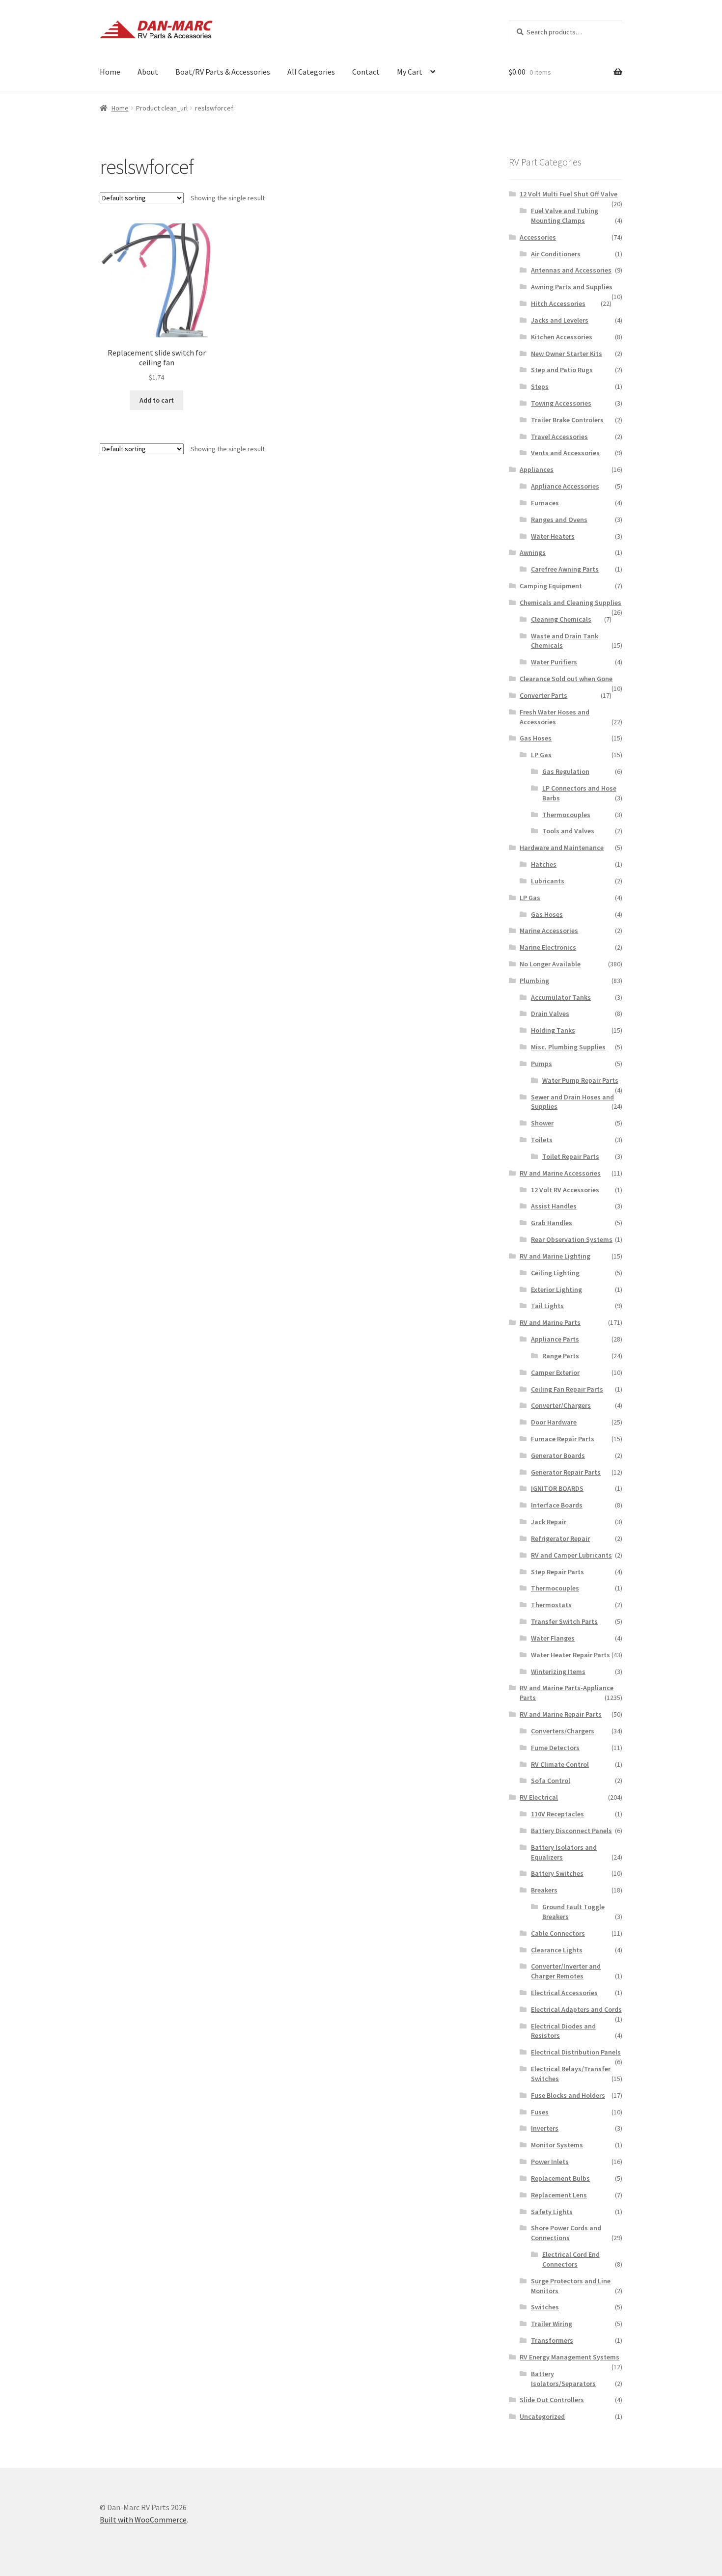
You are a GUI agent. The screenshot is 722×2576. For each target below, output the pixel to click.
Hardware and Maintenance (562, 848)
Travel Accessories (559, 437)
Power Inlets (550, 2162)
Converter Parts (543, 695)
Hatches (544, 864)
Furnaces (545, 503)
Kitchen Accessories (562, 337)
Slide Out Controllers (552, 2400)
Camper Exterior (555, 1372)
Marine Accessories (549, 931)
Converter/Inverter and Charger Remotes (566, 1971)
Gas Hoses (536, 738)
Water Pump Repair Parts (580, 1080)
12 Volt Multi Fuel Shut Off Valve (569, 194)
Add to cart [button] (157, 400)
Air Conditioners (556, 254)
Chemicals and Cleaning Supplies (570, 603)
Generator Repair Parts (566, 1472)
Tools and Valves (568, 831)
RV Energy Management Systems (569, 2357)
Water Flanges (553, 1638)
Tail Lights (547, 1306)
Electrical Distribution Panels (576, 2052)
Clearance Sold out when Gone (566, 679)
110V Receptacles (557, 1814)
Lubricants (548, 881)
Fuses (540, 2112)
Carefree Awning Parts (565, 569)
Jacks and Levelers (560, 320)
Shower (542, 1123)
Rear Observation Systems (572, 1239)
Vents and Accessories (565, 453)
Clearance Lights (557, 1950)
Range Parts (561, 1356)
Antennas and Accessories (571, 270)
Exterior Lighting (556, 1289)
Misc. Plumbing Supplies (568, 1047)
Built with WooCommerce (143, 2520)
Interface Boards (557, 1505)
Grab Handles (552, 1223)
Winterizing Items (558, 1672)
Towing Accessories (561, 403)
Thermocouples (566, 815)
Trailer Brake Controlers (567, 420)
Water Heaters (553, 536)
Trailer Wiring (552, 2324)
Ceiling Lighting (555, 1273)
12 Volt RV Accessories (565, 1190)
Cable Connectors (558, 1933)
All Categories (311, 72)
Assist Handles (554, 1206)
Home (110, 72)
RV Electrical (539, 1797)
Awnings (533, 552)
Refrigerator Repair (560, 1538)
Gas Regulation (566, 771)
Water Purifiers (554, 662)
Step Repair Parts (557, 1572)
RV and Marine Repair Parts (561, 1714)
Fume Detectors (555, 1748)
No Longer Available (550, 964)
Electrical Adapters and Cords (576, 2009)
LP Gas (541, 755)
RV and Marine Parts (550, 1322)
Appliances (537, 469)
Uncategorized (542, 2416)
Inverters (545, 2128)
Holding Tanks (553, 1030)
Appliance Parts (555, 1339)
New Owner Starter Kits (567, 354)
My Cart (410, 72)
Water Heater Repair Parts (570, 1655)
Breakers (544, 1890)
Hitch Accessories (558, 303)
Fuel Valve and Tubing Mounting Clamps (565, 216)
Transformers (552, 2340)
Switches (545, 2307)
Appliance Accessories (565, 486)
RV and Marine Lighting (555, 1256)
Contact (366, 72)
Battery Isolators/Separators (563, 2379)
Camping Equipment (551, 586)
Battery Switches (557, 1873)
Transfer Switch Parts (564, 1621)
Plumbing (534, 981)
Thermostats (551, 1605)
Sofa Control (551, 1781)
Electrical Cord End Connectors (571, 2259)
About (148, 72)
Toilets (542, 1140)
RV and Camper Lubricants (571, 1555)
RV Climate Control (560, 1764)
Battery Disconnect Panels (571, 1831)
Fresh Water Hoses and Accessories (555, 717)
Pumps (541, 1064)
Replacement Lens (559, 2195)
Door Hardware (554, 1422)
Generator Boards (558, 1455)
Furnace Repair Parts (563, 1439)
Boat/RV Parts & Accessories (223, 72)
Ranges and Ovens (559, 520)
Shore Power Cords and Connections (566, 2233)
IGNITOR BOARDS (557, 1488)
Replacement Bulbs (560, 2178)
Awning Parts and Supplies (572, 287)
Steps (540, 386)
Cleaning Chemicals (561, 619)
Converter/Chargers (561, 1405)
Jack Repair (549, 1522)
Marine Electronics (548, 947)
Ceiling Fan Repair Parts (567, 1389)
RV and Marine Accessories (560, 1173)
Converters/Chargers (563, 1731)
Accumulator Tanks (561, 997)
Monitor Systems (557, 2145)
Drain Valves (550, 1014)
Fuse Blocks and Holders (568, 2095)
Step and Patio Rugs (562, 370)
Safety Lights (552, 2212)
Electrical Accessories (564, 1993)
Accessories (538, 237)
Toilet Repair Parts (571, 1156)
